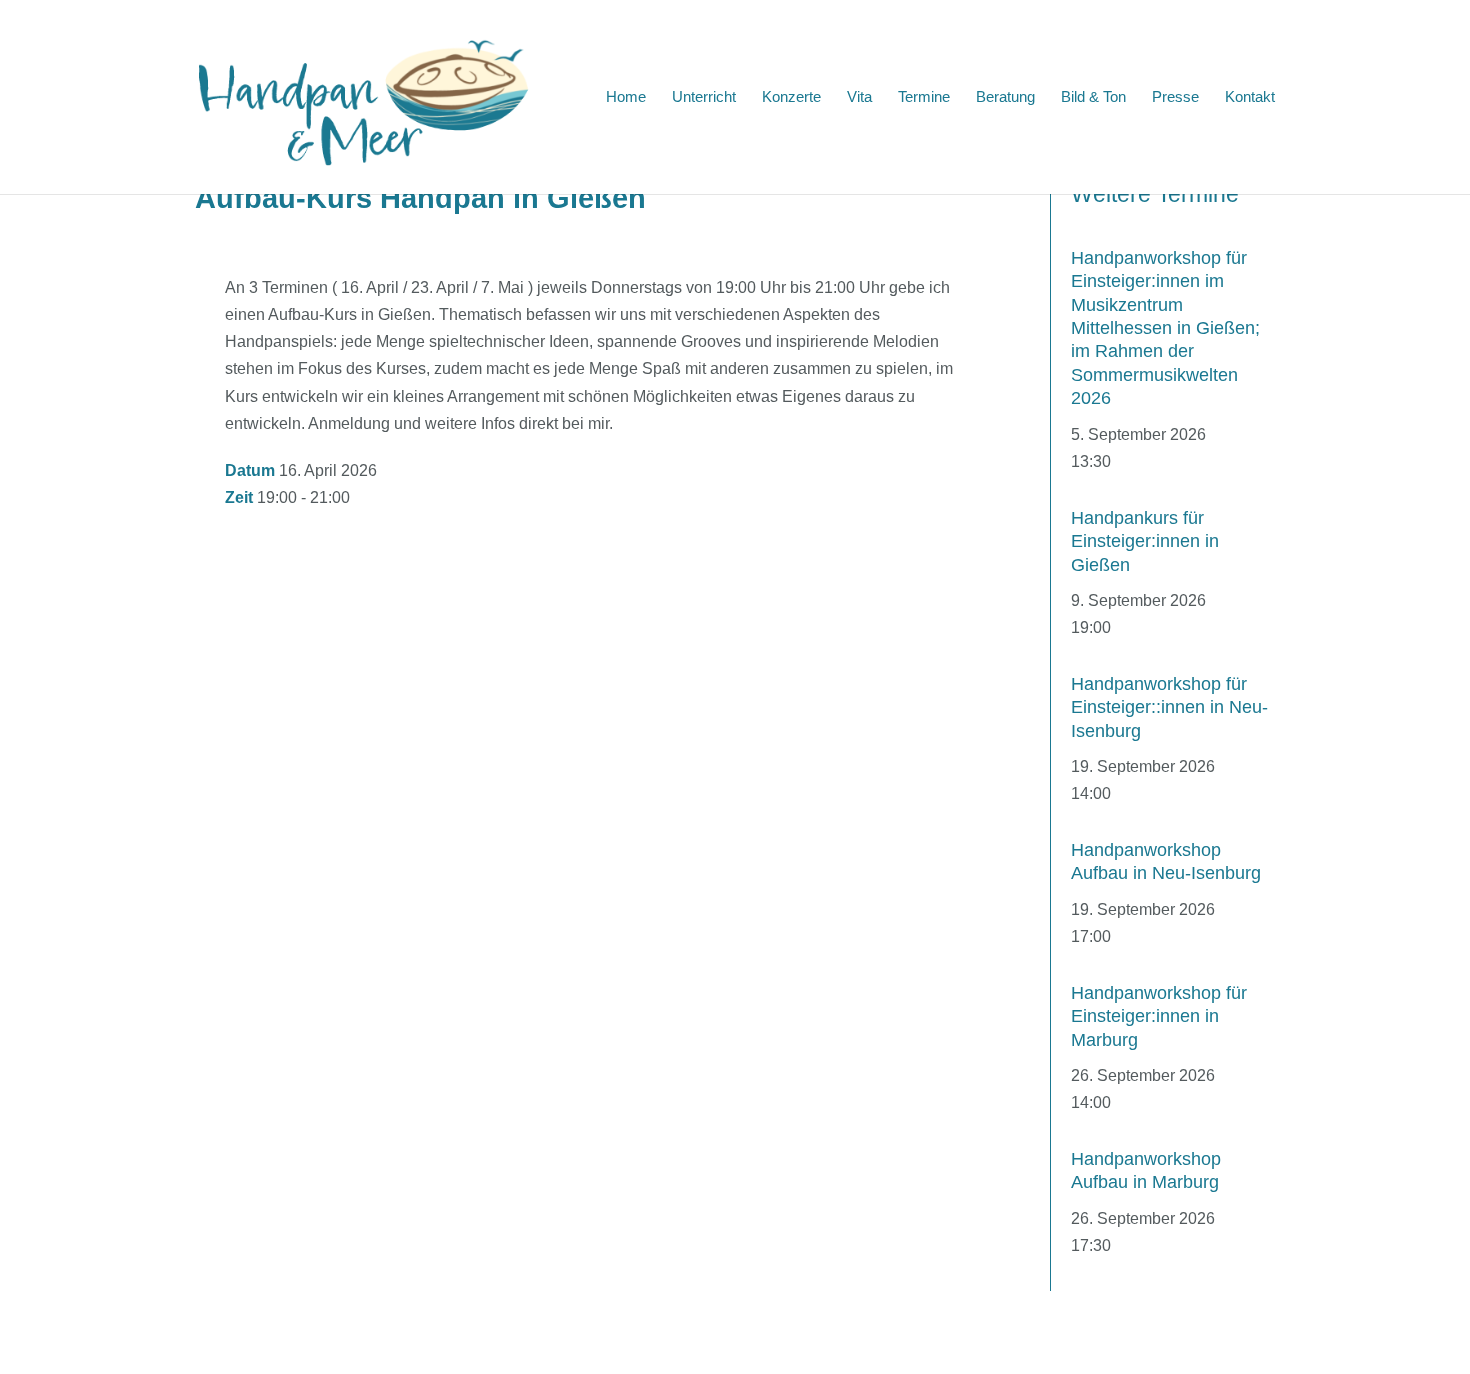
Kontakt (1250, 97)
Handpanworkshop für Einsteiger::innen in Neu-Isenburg (1169, 707)
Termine (924, 97)
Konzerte (791, 97)
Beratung (1005, 97)
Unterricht (704, 97)
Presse (1175, 97)
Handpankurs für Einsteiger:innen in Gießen (1145, 541)
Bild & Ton (1093, 97)
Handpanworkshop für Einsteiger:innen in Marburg (1159, 1016)
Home (626, 97)
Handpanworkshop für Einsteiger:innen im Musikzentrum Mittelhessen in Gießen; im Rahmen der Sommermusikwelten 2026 (1165, 328)
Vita (859, 97)
